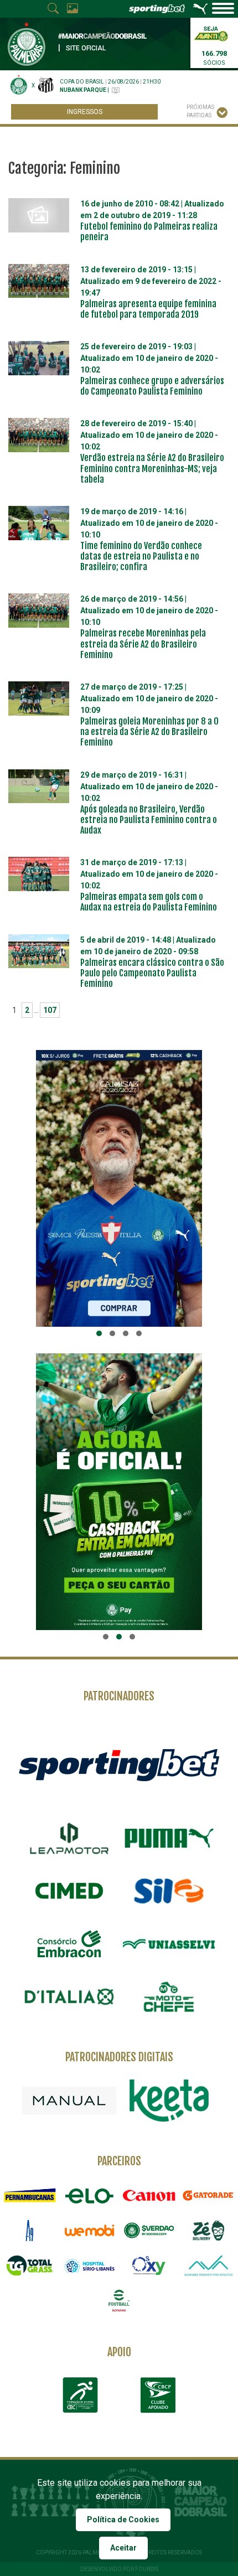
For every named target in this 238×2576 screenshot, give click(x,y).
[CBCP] (158, 2395)
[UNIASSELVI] (169, 1944)
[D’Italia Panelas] (69, 1997)
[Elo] (90, 2195)
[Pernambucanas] (30, 2195)
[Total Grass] (30, 2265)
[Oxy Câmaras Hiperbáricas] (149, 2265)
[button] (99, 1333)
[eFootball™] (119, 2301)
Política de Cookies (123, 2520)
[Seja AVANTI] (211, 33)
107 (50, 1010)
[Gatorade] (209, 2195)
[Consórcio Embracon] (69, 1944)
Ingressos (85, 112)
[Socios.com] (149, 2230)
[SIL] (169, 1891)
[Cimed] (69, 1891)
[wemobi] (90, 2230)
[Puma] (169, 1838)
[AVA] (209, 2265)
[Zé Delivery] (209, 2230)
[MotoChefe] (169, 1997)
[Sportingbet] (119, 1765)
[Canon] (149, 2195)
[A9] (30, 2230)
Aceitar (123, 2548)
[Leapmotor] (69, 1838)
